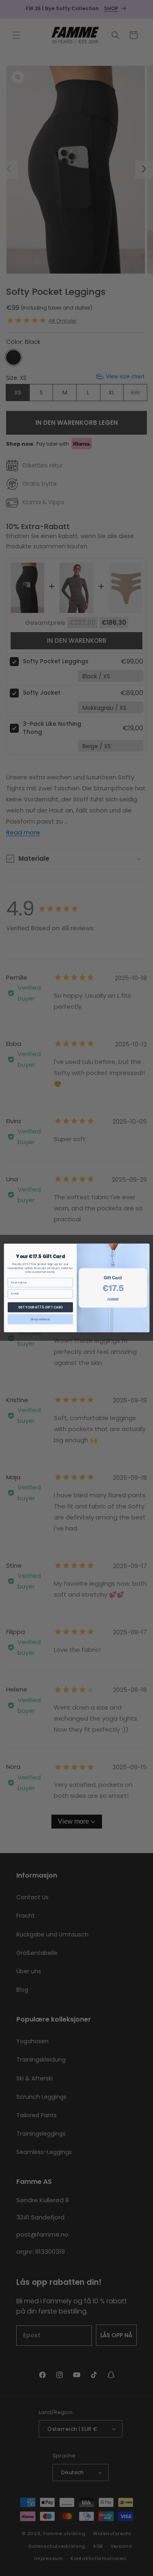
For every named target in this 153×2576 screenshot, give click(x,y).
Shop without (40, 1319)
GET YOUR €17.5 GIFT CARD (40, 1307)
